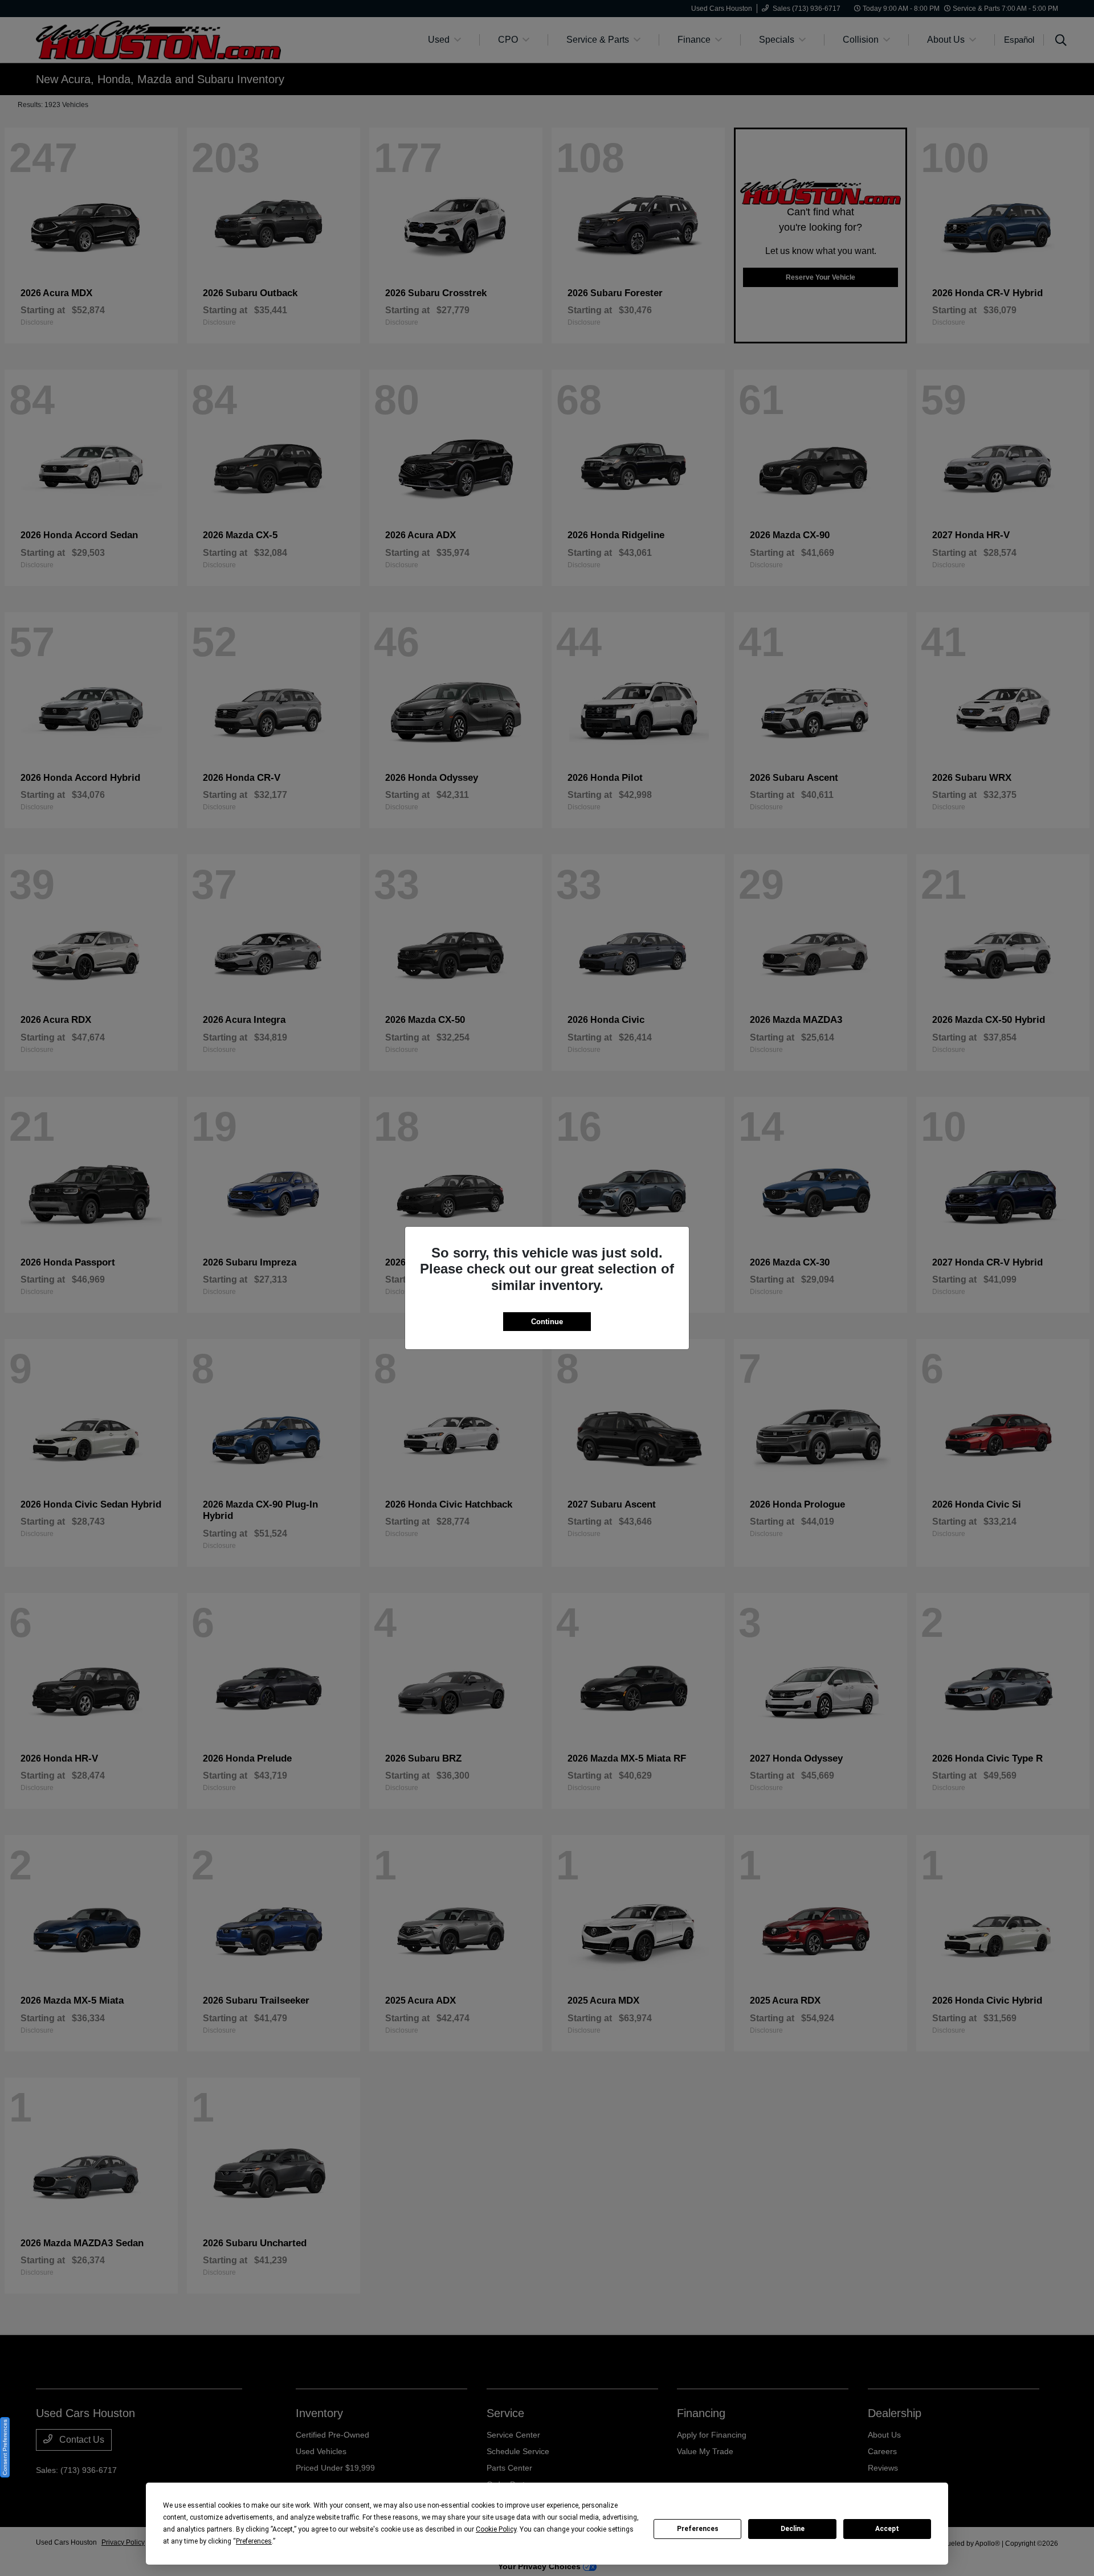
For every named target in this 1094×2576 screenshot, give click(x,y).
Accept (887, 2529)
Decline (793, 2529)
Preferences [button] (254, 2541)
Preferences (698, 2529)
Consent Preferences (5, 2447)
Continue (547, 1322)
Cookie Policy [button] (496, 2529)
